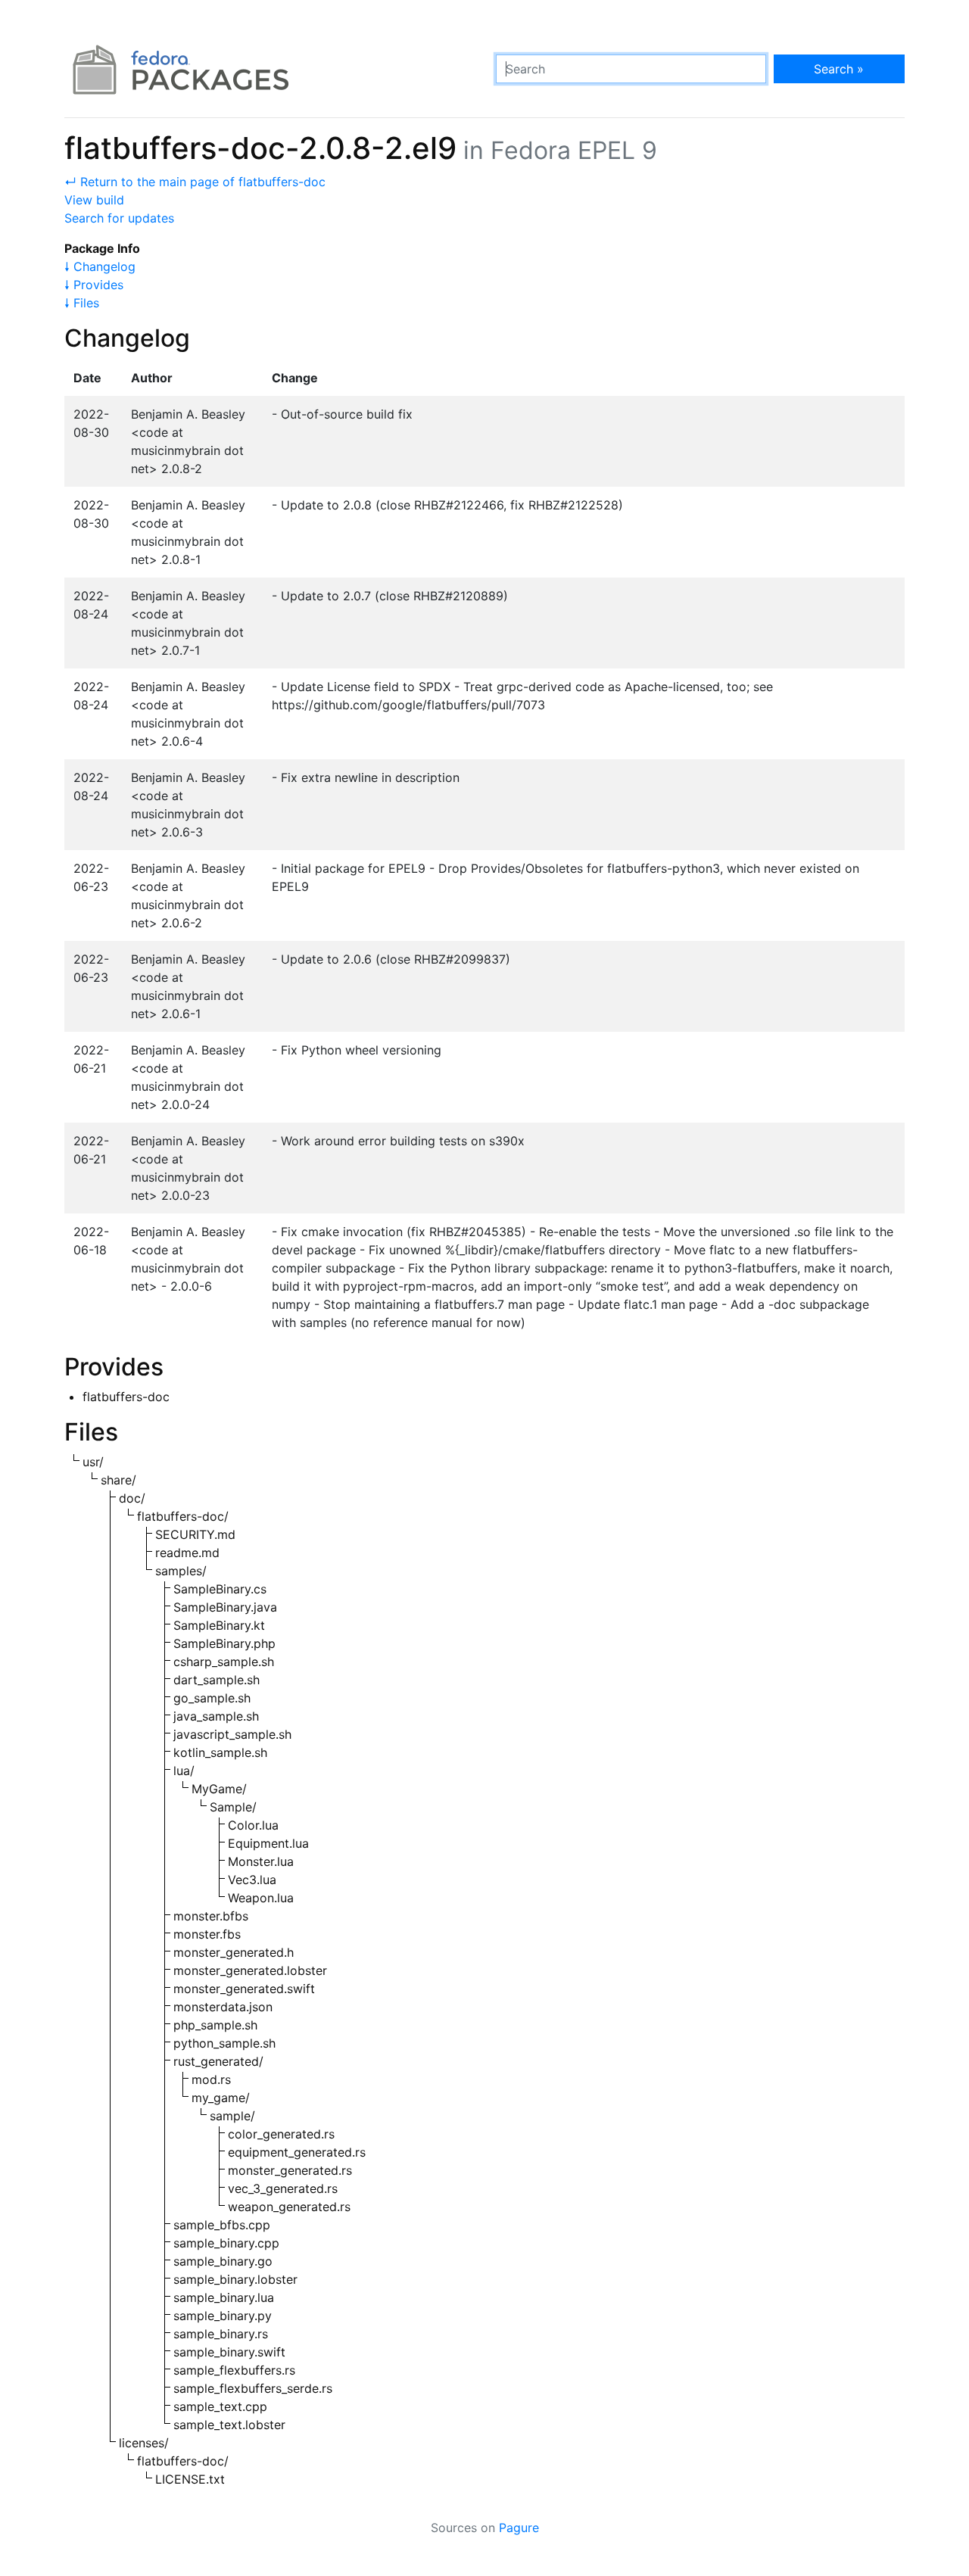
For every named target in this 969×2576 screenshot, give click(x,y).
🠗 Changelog (100, 266)
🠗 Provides (94, 285)
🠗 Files (82, 303)
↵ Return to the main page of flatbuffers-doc (195, 182)
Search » (839, 69)
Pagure (519, 2528)
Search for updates (119, 218)
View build (94, 200)
